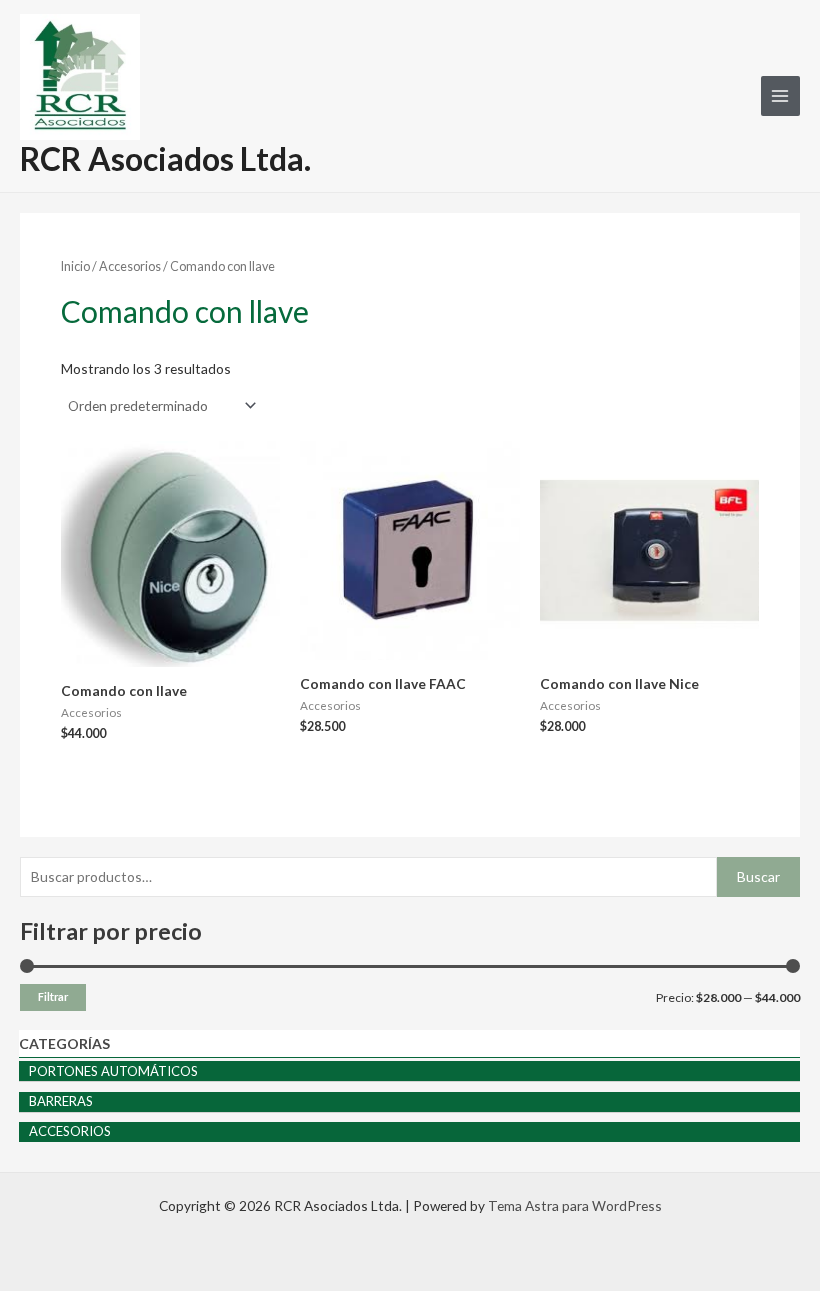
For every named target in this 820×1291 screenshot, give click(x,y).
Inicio (75, 266)
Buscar (758, 876)
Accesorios (70, 1131)
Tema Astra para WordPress (575, 1205)
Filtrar (53, 996)
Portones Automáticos (113, 1071)
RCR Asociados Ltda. (165, 158)
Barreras (61, 1101)
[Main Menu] (780, 95)
